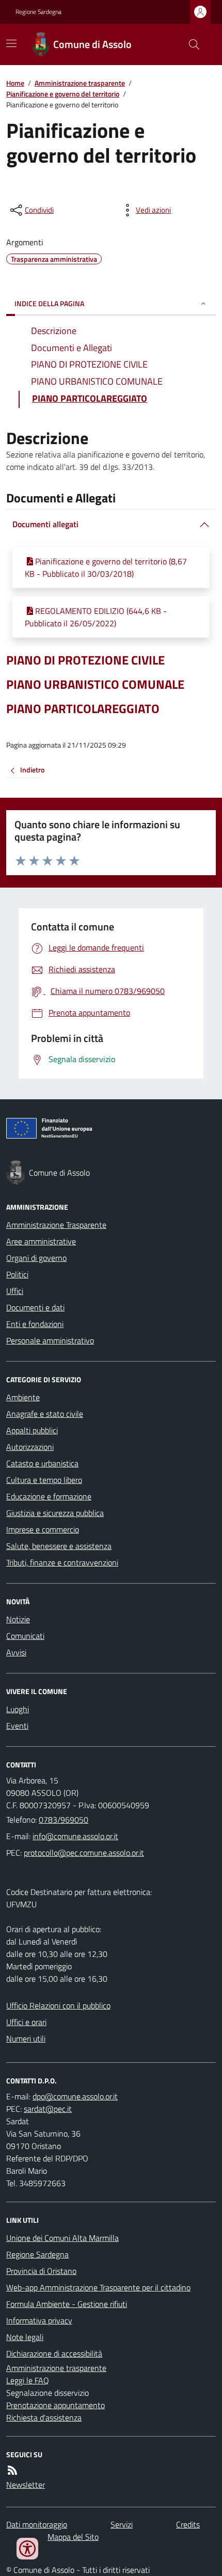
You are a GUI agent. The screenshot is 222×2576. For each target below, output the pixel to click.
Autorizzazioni (30, 1447)
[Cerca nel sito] (190, 44)
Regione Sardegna (38, 12)
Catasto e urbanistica (42, 1463)
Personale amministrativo (50, 1340)
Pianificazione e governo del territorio (63, 94)
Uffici (15, 1291)
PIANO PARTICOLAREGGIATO (83, 709)
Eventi (17, 1726)
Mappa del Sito (73, 2537)
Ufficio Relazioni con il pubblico (58, 2005)
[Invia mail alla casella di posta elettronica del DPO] (75, 2096)
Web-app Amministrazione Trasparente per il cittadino (98, 2287)
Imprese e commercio (43, 1529)
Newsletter (26, 2485)
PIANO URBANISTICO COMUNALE (95, 684)
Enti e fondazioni (35, 1324)
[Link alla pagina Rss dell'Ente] (12, 2470)
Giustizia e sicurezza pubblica (55, 1513)
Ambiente (23, 1397)
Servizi (122, 2524)
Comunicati (25, 1636)
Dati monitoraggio (37, 2524)
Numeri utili (26, 2038)
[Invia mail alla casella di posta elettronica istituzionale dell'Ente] (75, 1836)
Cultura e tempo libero (44, 1480)
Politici (17, 1274)
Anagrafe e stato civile (45, 1414)
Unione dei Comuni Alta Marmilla (62, 2238)
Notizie (18, 1619)
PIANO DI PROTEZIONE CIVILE (85, 660)
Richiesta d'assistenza (44, 2417)
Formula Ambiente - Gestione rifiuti (67, 2304)
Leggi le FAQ (28, 2380)
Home (15, 83)
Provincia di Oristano (41, 2271)
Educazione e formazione (49, 1496)
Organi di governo (36, 1258)
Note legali (25, 2337)
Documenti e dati (35, 1307)
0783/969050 (64, 1820)
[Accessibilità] (27, 2549)
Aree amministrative (41, 1241)
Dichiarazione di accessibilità (54, 2353)
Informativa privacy (39, 2320)
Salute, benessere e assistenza (59, 1546)
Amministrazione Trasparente (56, 1225)
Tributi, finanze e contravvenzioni (62, 1562)
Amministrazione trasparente (80, 83)
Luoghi (18, 1709)
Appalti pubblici (32, 1430)
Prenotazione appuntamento (55, 2405)
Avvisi (16, 1652)
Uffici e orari (26, 2022)
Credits (188, 2524)
